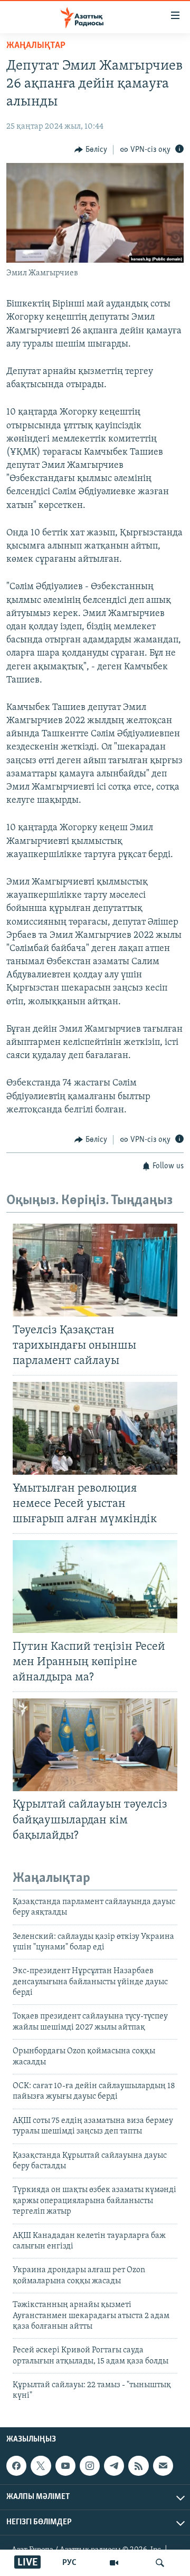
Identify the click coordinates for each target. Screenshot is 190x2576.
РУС (69, 2563)
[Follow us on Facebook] (16, 2466)
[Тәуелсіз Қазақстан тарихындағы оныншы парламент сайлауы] (95, 1270)
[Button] (91, 150)
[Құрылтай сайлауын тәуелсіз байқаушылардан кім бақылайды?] (95, 1745)
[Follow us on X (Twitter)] (41, 2466)
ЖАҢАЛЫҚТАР (36, 46)
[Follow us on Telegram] (114, 2466)
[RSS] (138, 2466)
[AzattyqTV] (114, 2563)
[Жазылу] (163, 2466)
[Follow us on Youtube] (65, 2466)
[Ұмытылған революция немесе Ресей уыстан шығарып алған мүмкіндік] (95, 1428)
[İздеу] (160, 2563)
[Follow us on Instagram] (90, 2466)
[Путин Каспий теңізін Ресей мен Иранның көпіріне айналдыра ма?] (95, 1587)
